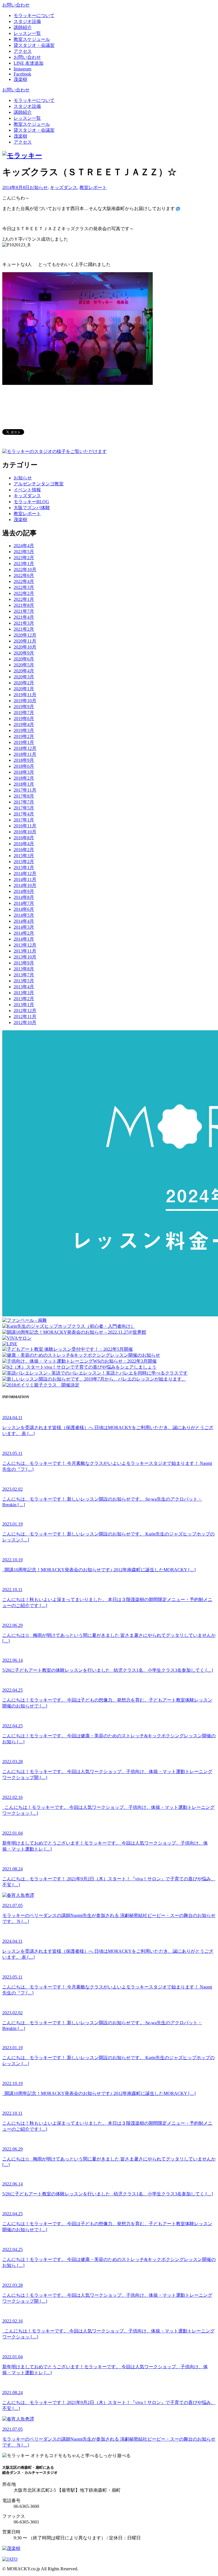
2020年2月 (24, 683)
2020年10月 (25, 647)
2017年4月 (24, 814)
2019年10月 (25, 701)
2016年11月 (25, 826)
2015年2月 (24, 862)
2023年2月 (24, 558)
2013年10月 (25, 957)
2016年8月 (24, 838)
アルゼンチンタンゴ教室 (39, 484)
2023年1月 (24, 564)
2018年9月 (24, 760)
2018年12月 (25, 748)
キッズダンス (64, 187)
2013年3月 (24, 993)
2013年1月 (24, 1005)
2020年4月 (24, 671)
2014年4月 (24, 921)
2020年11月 (25, 641)
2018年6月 (24, 766)
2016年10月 (25, 832)
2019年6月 (24, 719)
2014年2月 (24, 933)
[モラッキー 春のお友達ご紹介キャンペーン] (41, 1385)
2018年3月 (24, 772)
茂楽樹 (20, 136)
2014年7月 (24, 903)
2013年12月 (25, 945)
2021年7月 (24, 611)
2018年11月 (25, 754)
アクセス (23, 142)
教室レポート (93, 187)
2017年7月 (24, 802)
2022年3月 (24, 587)
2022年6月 (24, 575)
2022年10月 (25, 569)
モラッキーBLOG (31, 502)
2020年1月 (24, 689)
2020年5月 (24, 665)
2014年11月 (25, 879)
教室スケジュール (32, 124)
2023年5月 (24, 552)
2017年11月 (25, 790)
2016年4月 (24, 844)
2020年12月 (25, 635)
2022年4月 (24, 581)
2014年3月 (24, 927)
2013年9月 (24, 963)
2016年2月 (24, 850)
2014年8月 (24, 897)
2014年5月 (24, 915)
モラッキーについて (34, 100)
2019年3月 (24, 730)
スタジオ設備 (27, 106)
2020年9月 (24, 653)
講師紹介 (23, 112)
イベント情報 (27, 490)
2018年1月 (24, 784)
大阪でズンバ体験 (32, 508)
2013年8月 (24, 969)
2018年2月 (24, 778)
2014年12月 (25, 873)
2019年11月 (25, 695)
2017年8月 (24, 796)
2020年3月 (24, 677)
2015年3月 (24, 856)
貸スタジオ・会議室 (34, 130)
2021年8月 (24, 605)
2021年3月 (24, 623)
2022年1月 (24, 599)
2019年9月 (24, 707)
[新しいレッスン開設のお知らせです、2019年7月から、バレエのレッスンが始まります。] (94, 1379)
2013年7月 (24, 975)
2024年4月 (24, 546)
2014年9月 (24, 891)
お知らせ (39, 187)
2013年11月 (25, 951)
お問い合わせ (16, 5)
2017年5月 (24, 808)
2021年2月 (24, 629)
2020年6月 (24, 659)
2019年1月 (24, 742)
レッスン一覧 (27, 118)
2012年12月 (25, 1011)
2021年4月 (24, 617)
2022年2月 (24, 593)
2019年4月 (24, 724)
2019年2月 (24, 736)
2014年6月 (24, 909)
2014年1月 (24, 939)
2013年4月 (24, 987)
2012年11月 (25, 1017)
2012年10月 (25, 1022)
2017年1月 (24, 820)
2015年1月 (24, 868)
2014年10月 (25, 885)
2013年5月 (24, 981)
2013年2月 (24, 999)
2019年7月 (24, 713)
